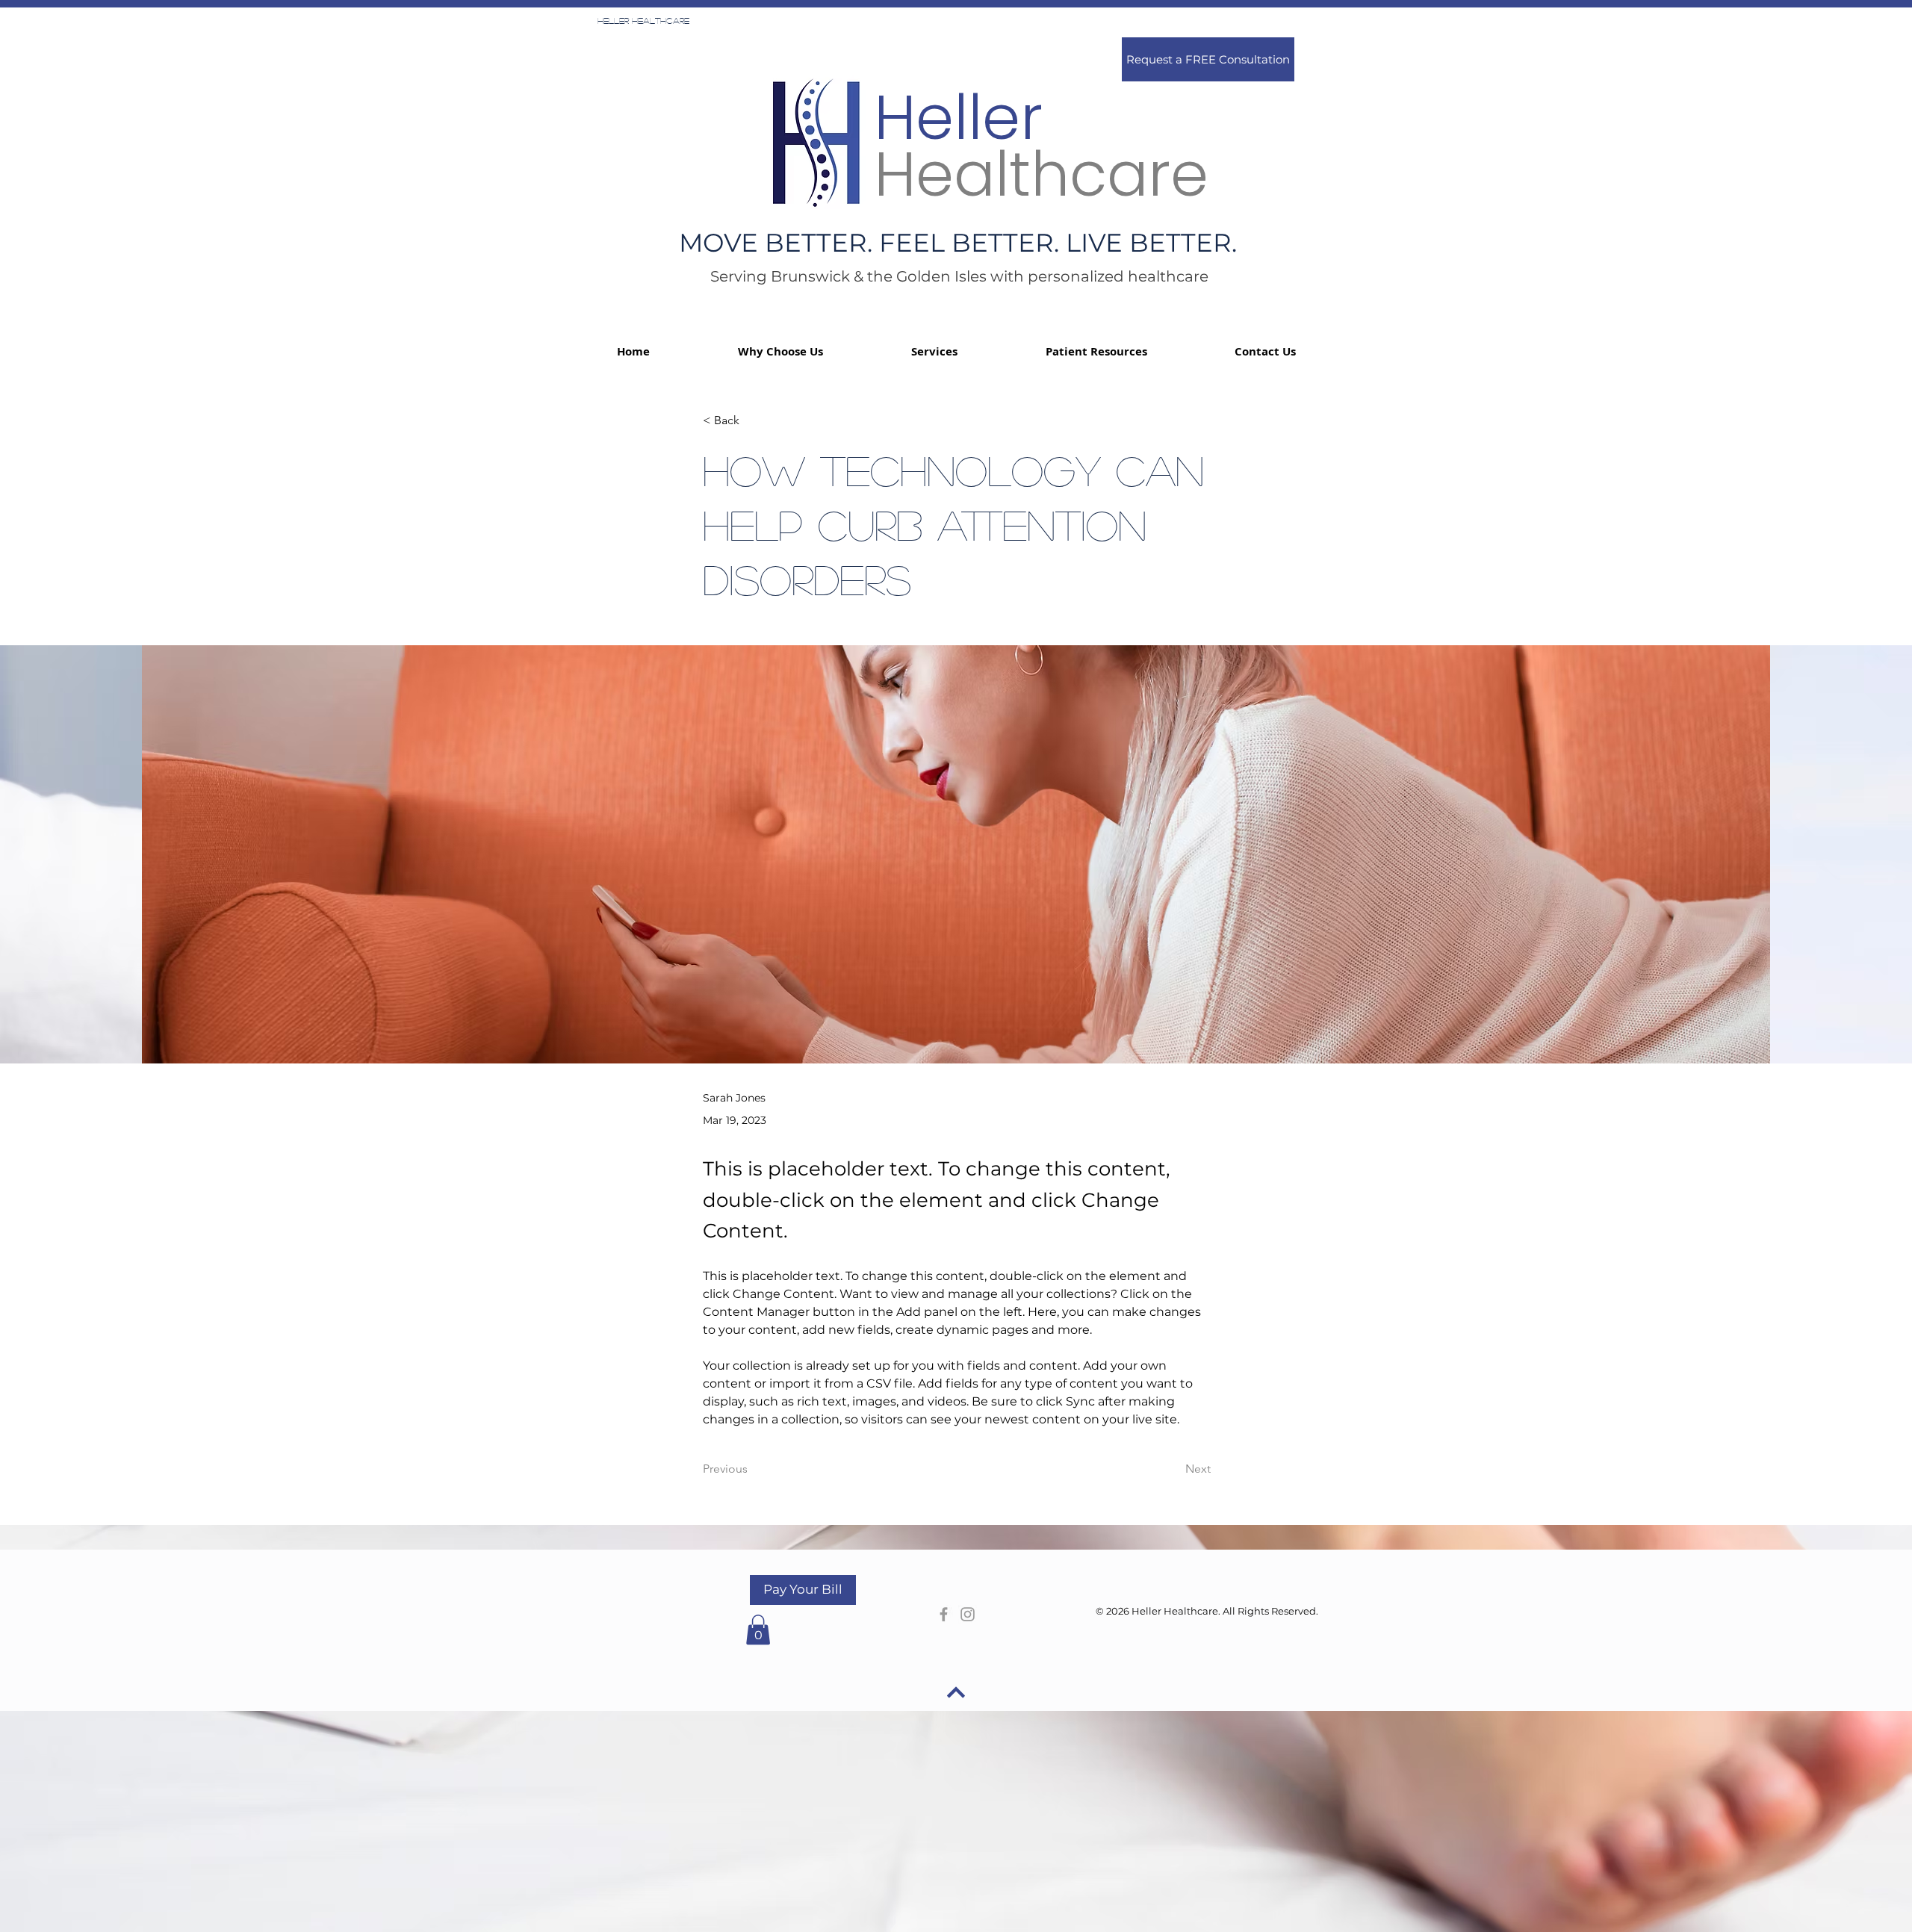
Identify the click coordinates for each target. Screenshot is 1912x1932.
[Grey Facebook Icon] (944, 1614)
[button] (1096, 352)
